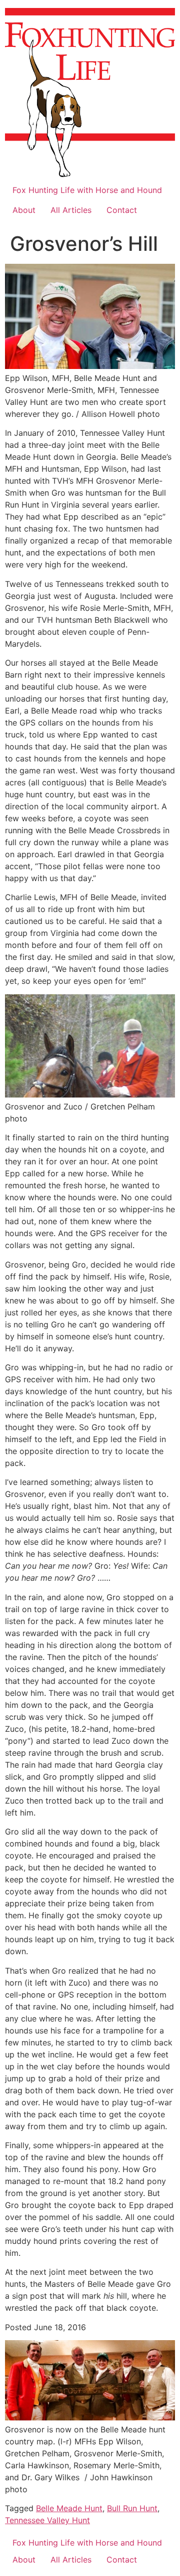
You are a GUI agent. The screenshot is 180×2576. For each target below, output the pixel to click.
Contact (122, 210)
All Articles (71, 210)
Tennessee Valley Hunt (47, 2520)
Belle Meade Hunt (69, 2508)
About (24, 210)
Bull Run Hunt (132, 2508)
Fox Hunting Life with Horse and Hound (87, 190)
